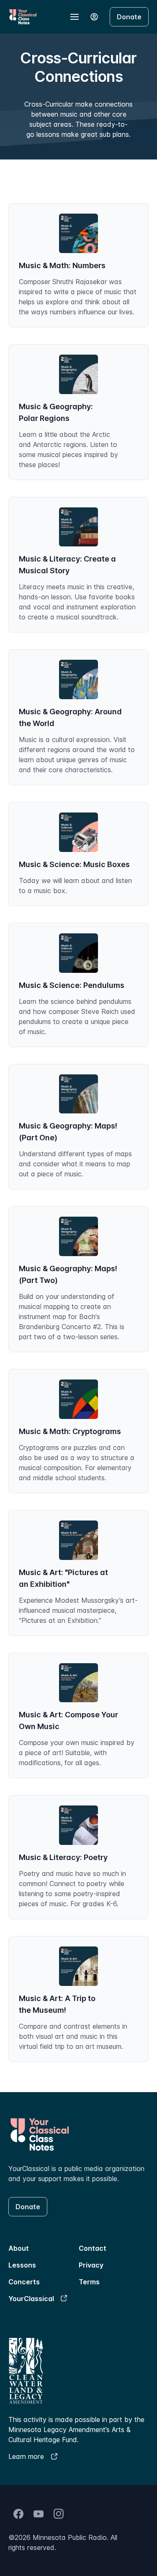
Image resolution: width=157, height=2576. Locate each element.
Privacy (91, 2265)
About (19, 2248)
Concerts (24, 2282)
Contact (93, 2248)
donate (129, 17)
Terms (89, 2282)
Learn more (26, 2456)
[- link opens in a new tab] (18, 2514)
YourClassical (31, 2299)
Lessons (22, 2265)
